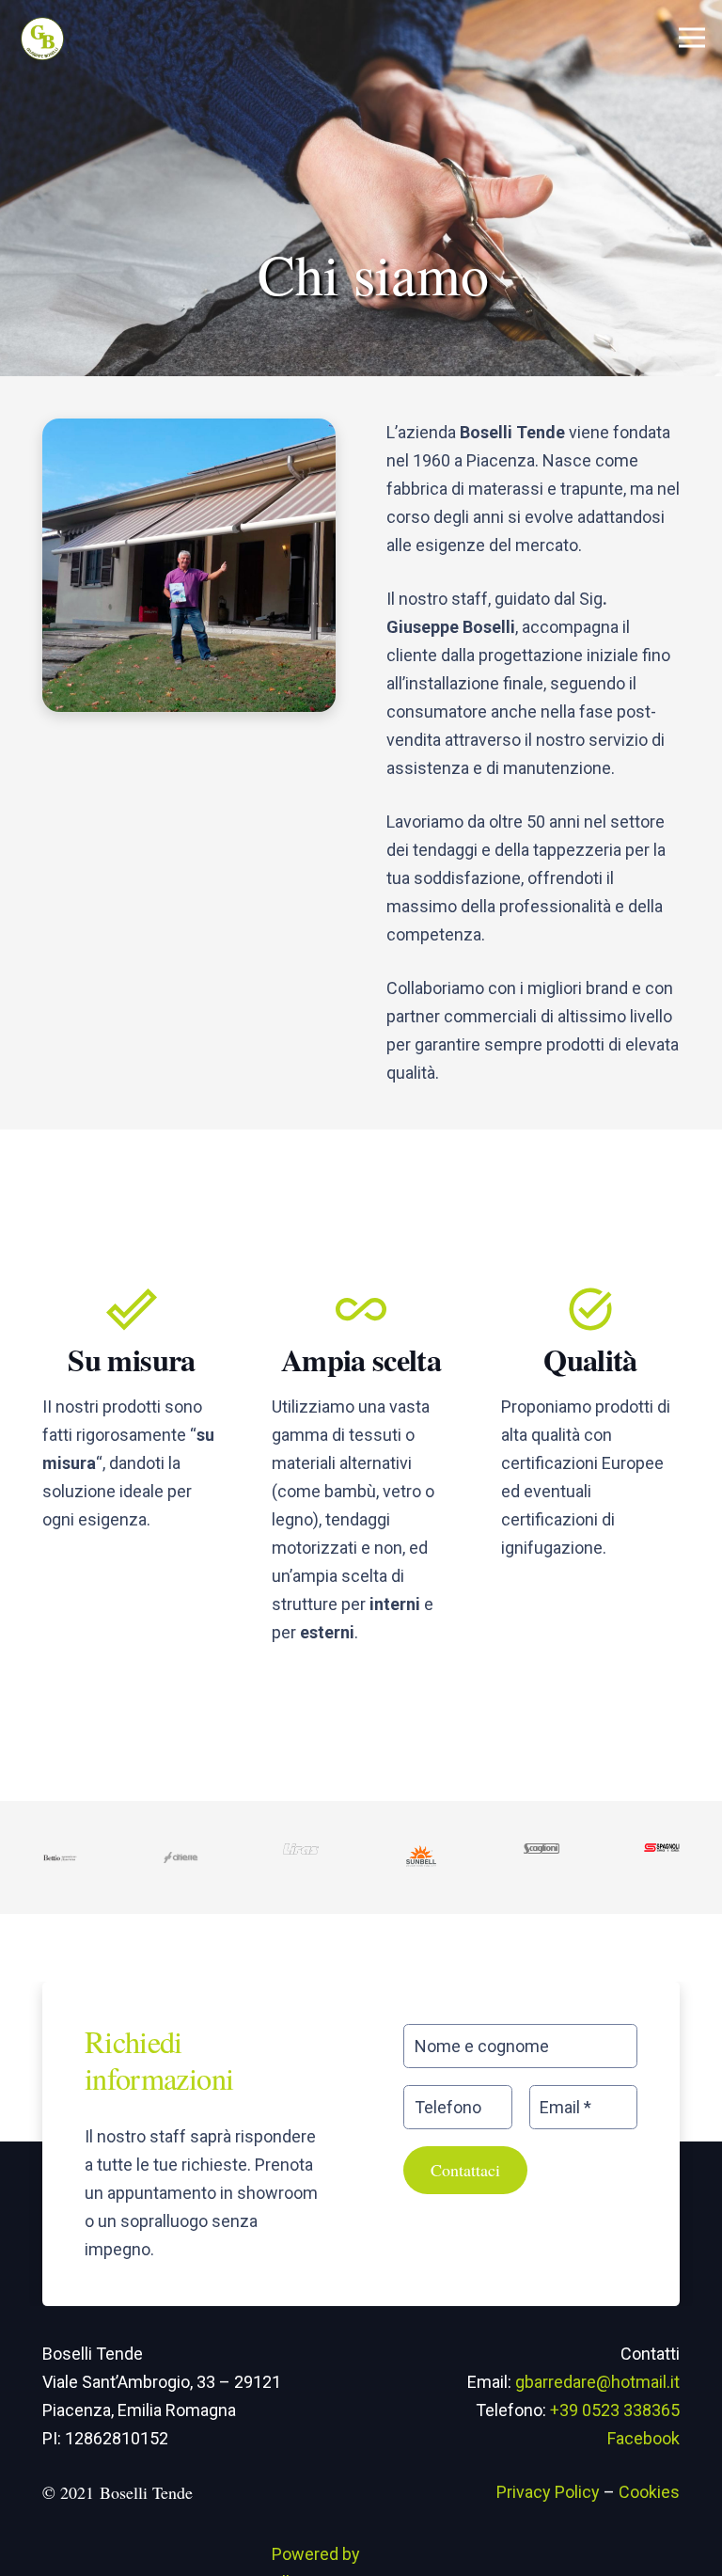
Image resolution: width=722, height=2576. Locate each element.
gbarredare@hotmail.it (597, 2382)
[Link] (43, 38)
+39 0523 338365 (615, 2410)
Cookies (649, 2492)
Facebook (644, 2438)
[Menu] (692, 38)
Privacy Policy (548, 2492)
